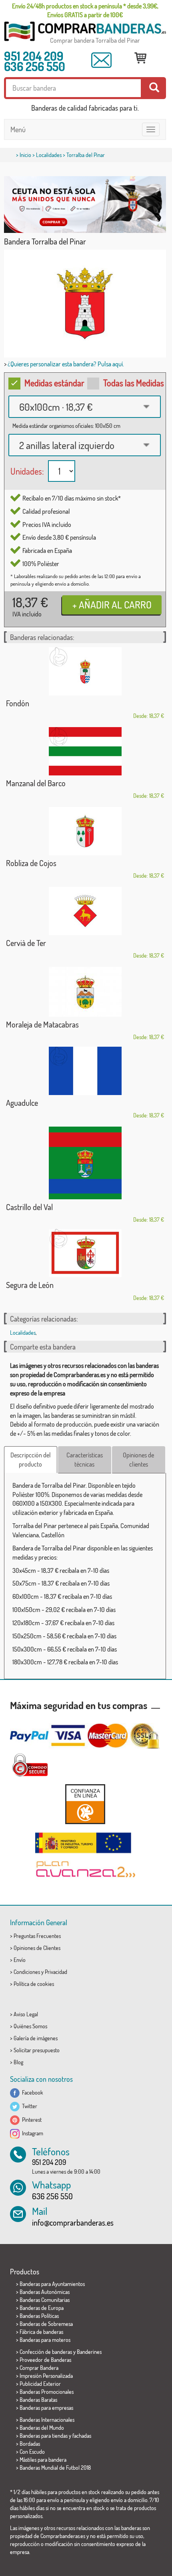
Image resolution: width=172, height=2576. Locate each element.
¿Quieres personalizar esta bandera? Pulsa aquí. (66, 364)
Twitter (28, 2106)
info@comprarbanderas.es (73, 2222)
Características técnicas (85, 1460)
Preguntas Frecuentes (37, 1936)
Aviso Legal (26, 2014)
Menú (18, 129)
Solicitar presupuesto (37, 2050)
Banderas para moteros (45, 2340)
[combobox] (85, 407)
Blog (18, 2062)
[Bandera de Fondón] (85, 671)
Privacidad (56, 1972)
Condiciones (27, 1972)
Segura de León (30, 1285)
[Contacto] (102, 60)
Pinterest (31, 2120)
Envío (20, 1960)
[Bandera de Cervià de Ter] (85, 911)
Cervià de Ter (26, 943)
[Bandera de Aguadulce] (85, 1071)
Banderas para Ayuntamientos (52, 2284)
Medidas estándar (54, 383)
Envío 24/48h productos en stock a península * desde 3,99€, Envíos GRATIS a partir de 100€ (85, 10)
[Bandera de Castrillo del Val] (85, 1163)
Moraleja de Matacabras (42, 1024)
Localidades (49, 155)
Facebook (31, 2092)
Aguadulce (22, 1103)
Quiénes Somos (30, 2026)
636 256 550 (35, 66)
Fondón (18, 703)
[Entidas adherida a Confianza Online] (85, 1804)
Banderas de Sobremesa (46, 2324)
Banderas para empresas (46, 2408)
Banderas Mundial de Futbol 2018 (55, 2468)
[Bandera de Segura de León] (85, 1253)
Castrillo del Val (29, 1207)
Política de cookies (34, 1984)
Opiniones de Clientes (37, 1948)
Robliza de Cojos (31, 863)
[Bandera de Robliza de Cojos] (85, 831)
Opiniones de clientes (138, 1460)
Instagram (31, 2133)
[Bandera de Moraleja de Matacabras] (85, 992)
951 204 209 (34, 56)
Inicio (25, 155)
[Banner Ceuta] (85, 205)
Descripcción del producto (31, 1460)
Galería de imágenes (36, 2038)
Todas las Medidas (134, 383)
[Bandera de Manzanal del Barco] (85, 751)
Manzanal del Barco (36, 783)
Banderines (89, 2352)
